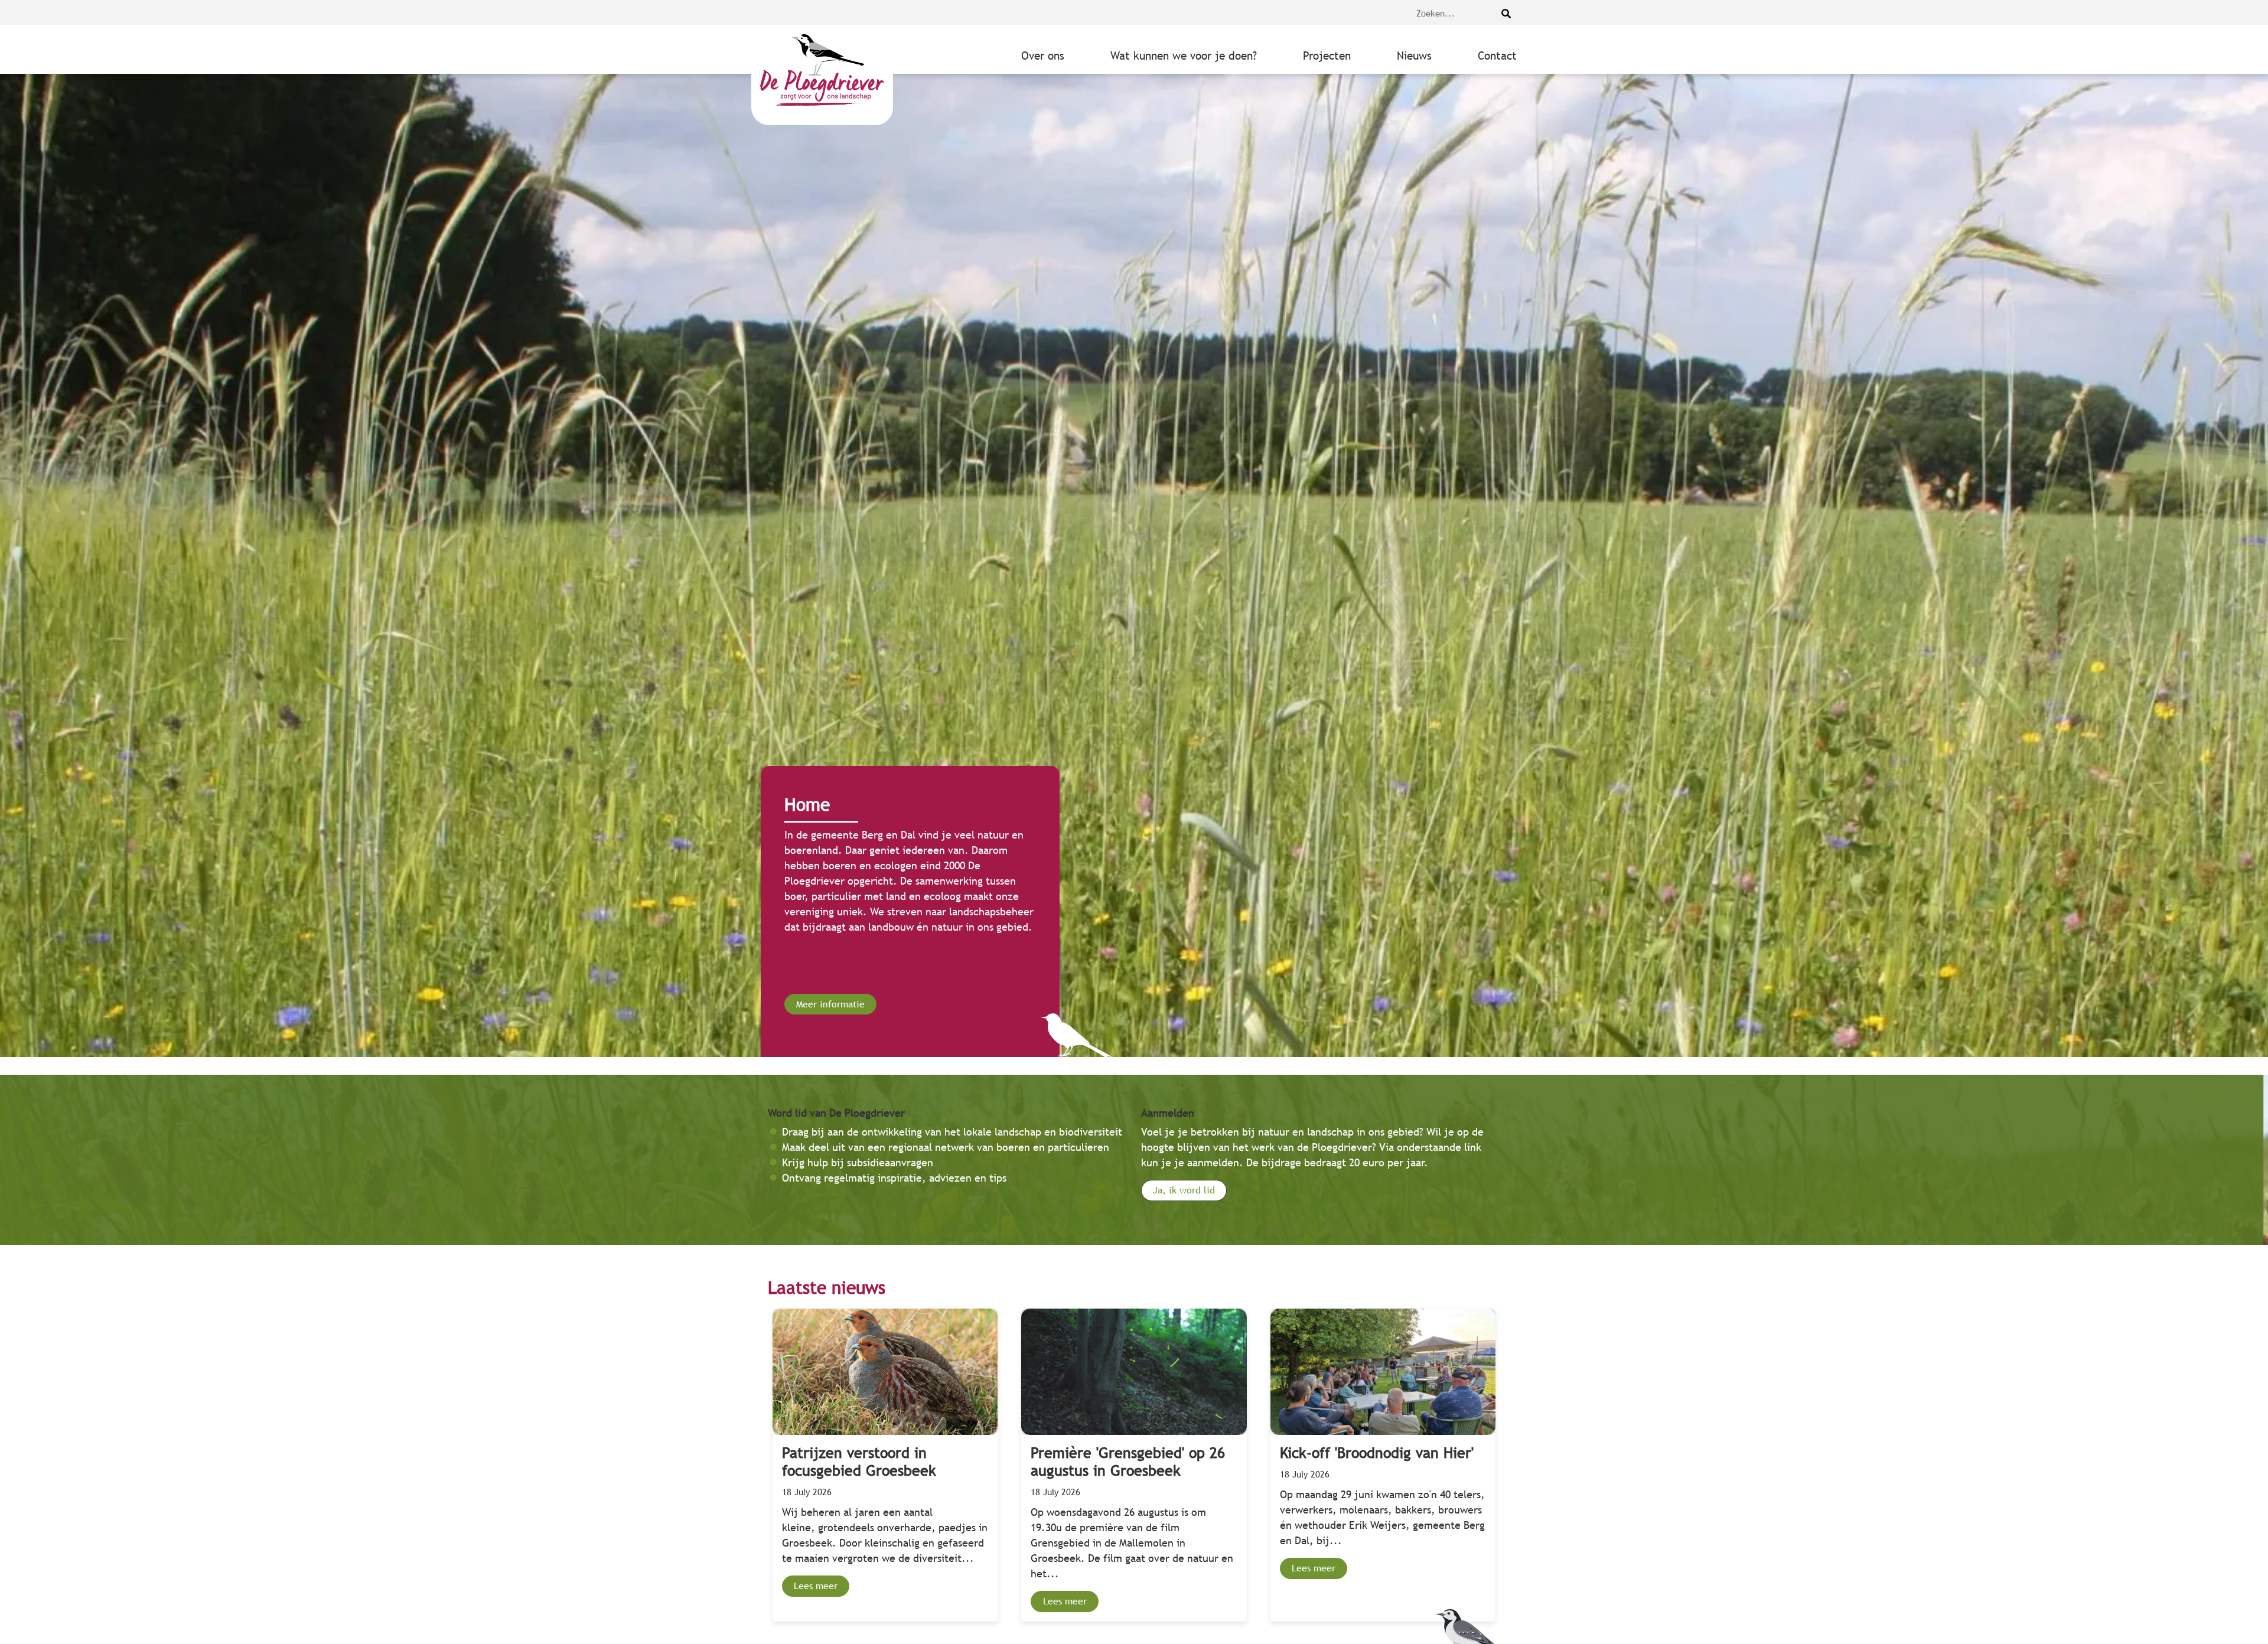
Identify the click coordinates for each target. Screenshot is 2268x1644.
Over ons (1043, 56)
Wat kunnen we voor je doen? (1184, 56)
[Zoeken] (1506, 14)
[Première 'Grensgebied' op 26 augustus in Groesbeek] (1134, 1465)
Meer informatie (830, 1004)
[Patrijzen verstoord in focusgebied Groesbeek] (885, 1465)
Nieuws (1414, 56)
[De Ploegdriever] (822, 75)
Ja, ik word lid (1184, 1190)
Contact (1497, 56)
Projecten (1327, 56)
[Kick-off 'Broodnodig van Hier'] (1383, 1465)
